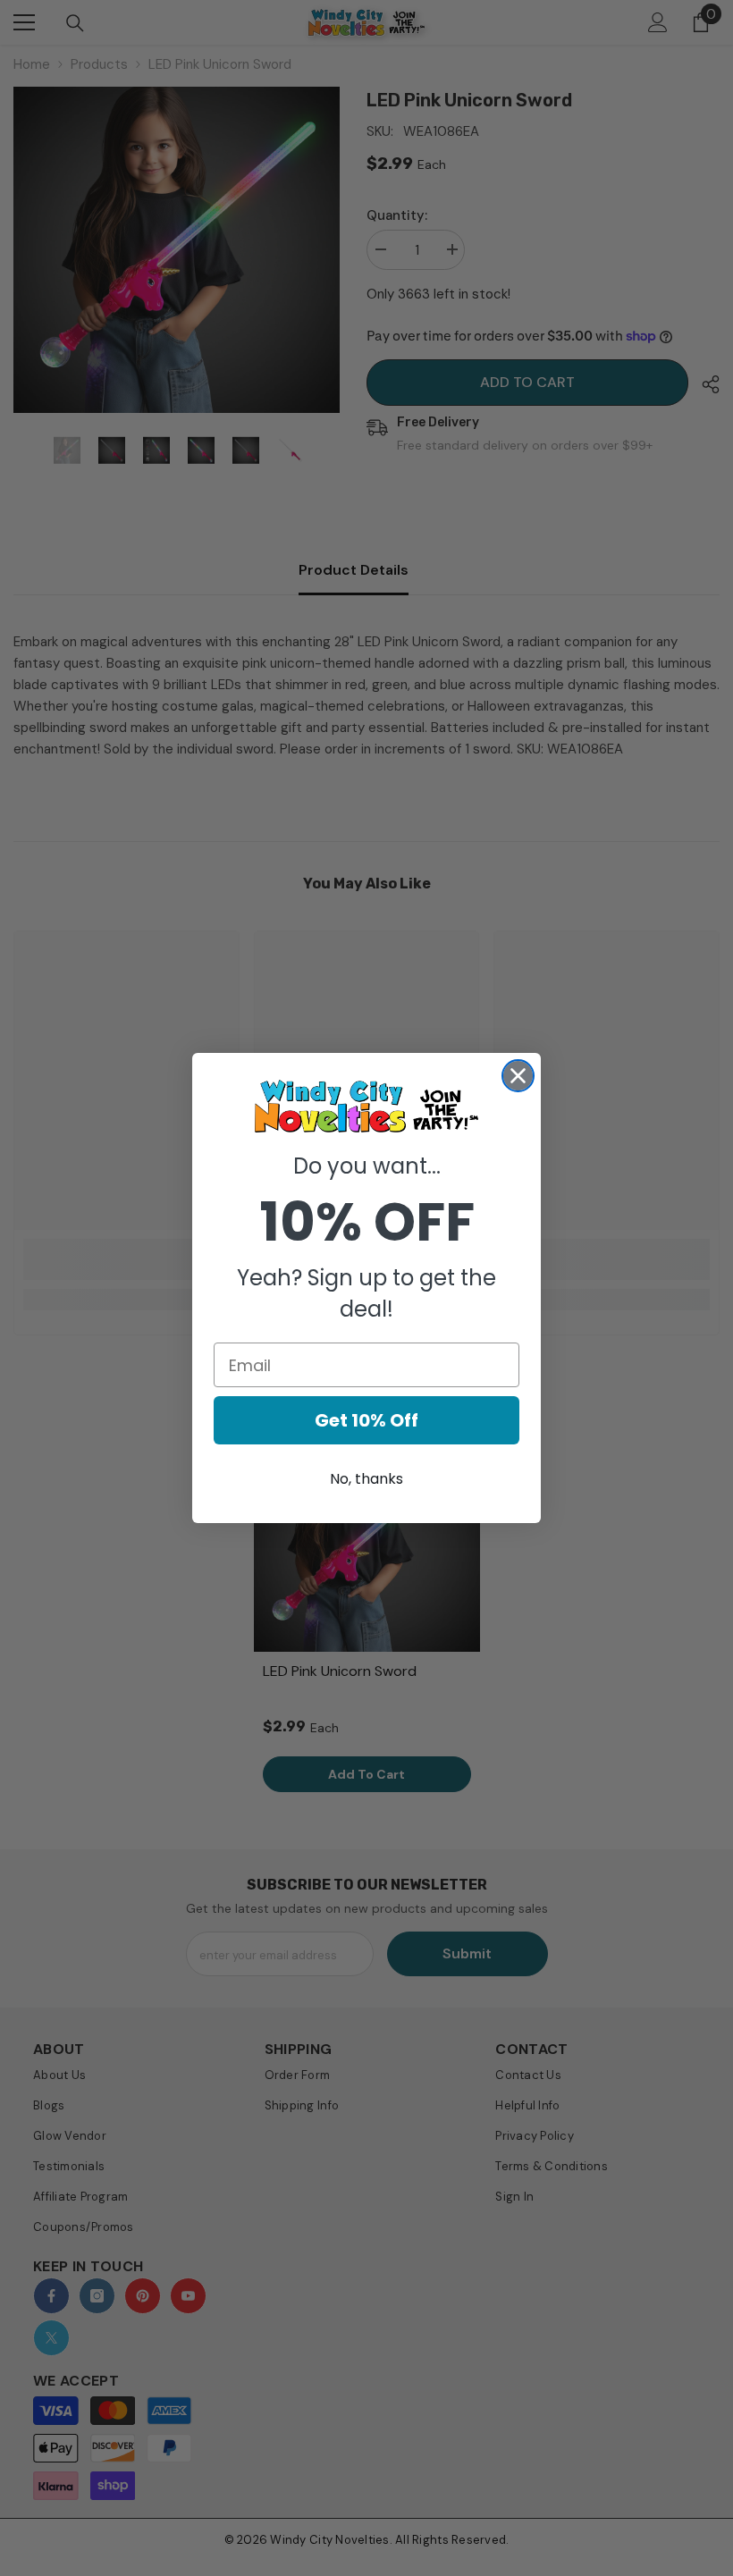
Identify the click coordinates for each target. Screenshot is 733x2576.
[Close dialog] (518, 1076)
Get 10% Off (366, 1420)
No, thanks (366, 1479)
